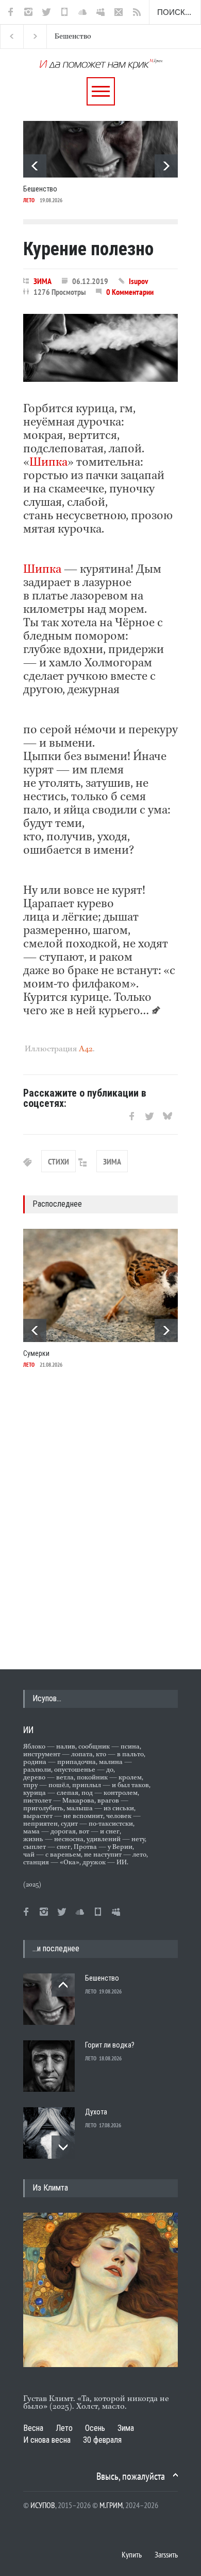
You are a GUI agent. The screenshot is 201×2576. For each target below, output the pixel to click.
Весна (33, 2428)
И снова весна (47, 2440)
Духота (96, 2112)
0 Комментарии (130, 292)
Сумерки (36, 1353)
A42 (86, 1049)
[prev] (35, 166)
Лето (64, 2428)
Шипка (48, 463)
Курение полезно (88, 249)
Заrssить (166, 2554)
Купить (132, 2554)
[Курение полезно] (100, 348)
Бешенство (40, 189)
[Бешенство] (100, 149)
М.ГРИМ (111, 2505)
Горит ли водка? (86, 37)
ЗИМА (43, 281)
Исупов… (47, 1698)
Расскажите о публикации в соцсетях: (85, 1098)
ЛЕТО (29, 200)
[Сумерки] (100, 1285)
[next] (166, 166)
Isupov (138, 281)
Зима (126, 2428)
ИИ (28, 1730)
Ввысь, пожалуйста (131, 2476)
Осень (95, 2428)
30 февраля (102, 2440)
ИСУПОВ (43, 2505)
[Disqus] (100, 1518)
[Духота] (49, 2133)
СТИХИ (58, 1161)
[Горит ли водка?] (49, 2066)
